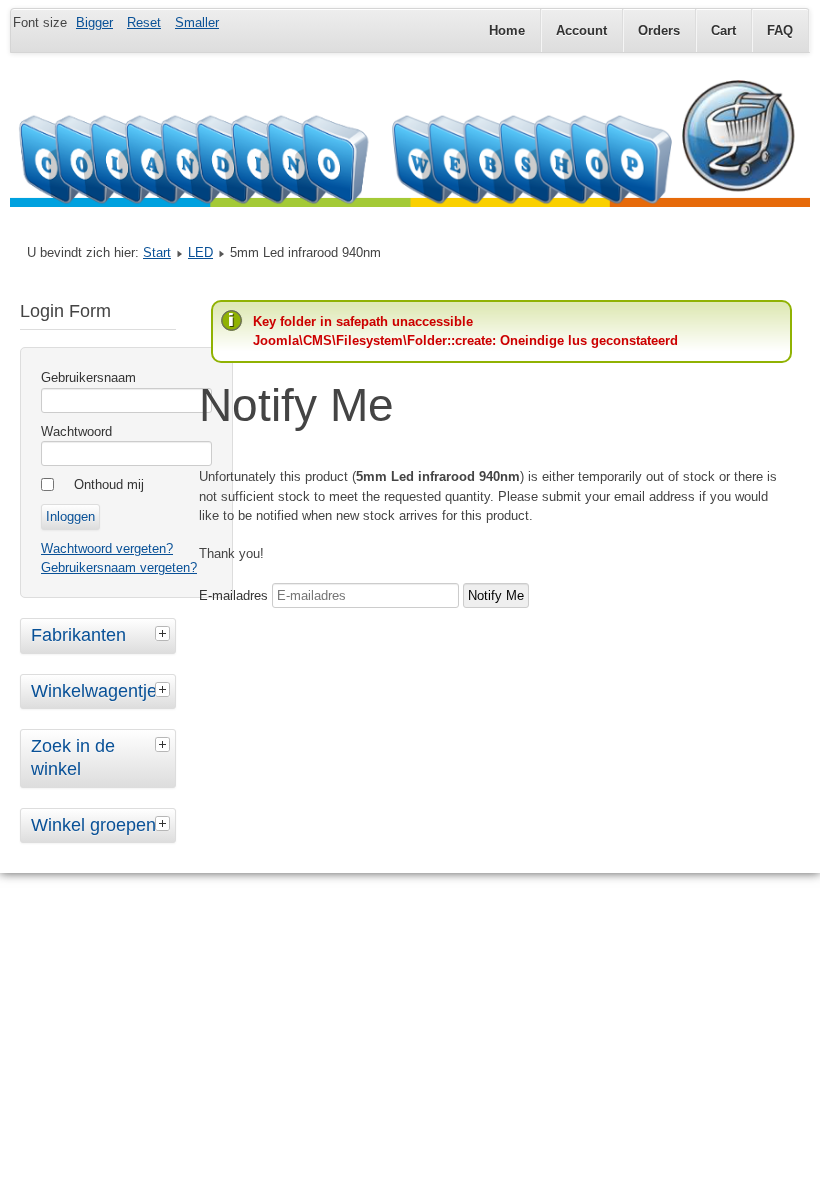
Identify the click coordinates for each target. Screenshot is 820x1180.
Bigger (94, 22)
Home (507, 30)
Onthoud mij (109, 484)
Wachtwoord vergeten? (107, 548)
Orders (659, 30)
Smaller (197, 22)
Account (581, 30)
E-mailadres (233, 595)
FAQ (780, 30)
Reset (144, 22)
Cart (723, 30)
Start (157, 252)
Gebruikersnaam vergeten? (119, 567)
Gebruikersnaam (88, 377)
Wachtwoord (76, 431)
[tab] (165, 633)
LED (200, 252)
